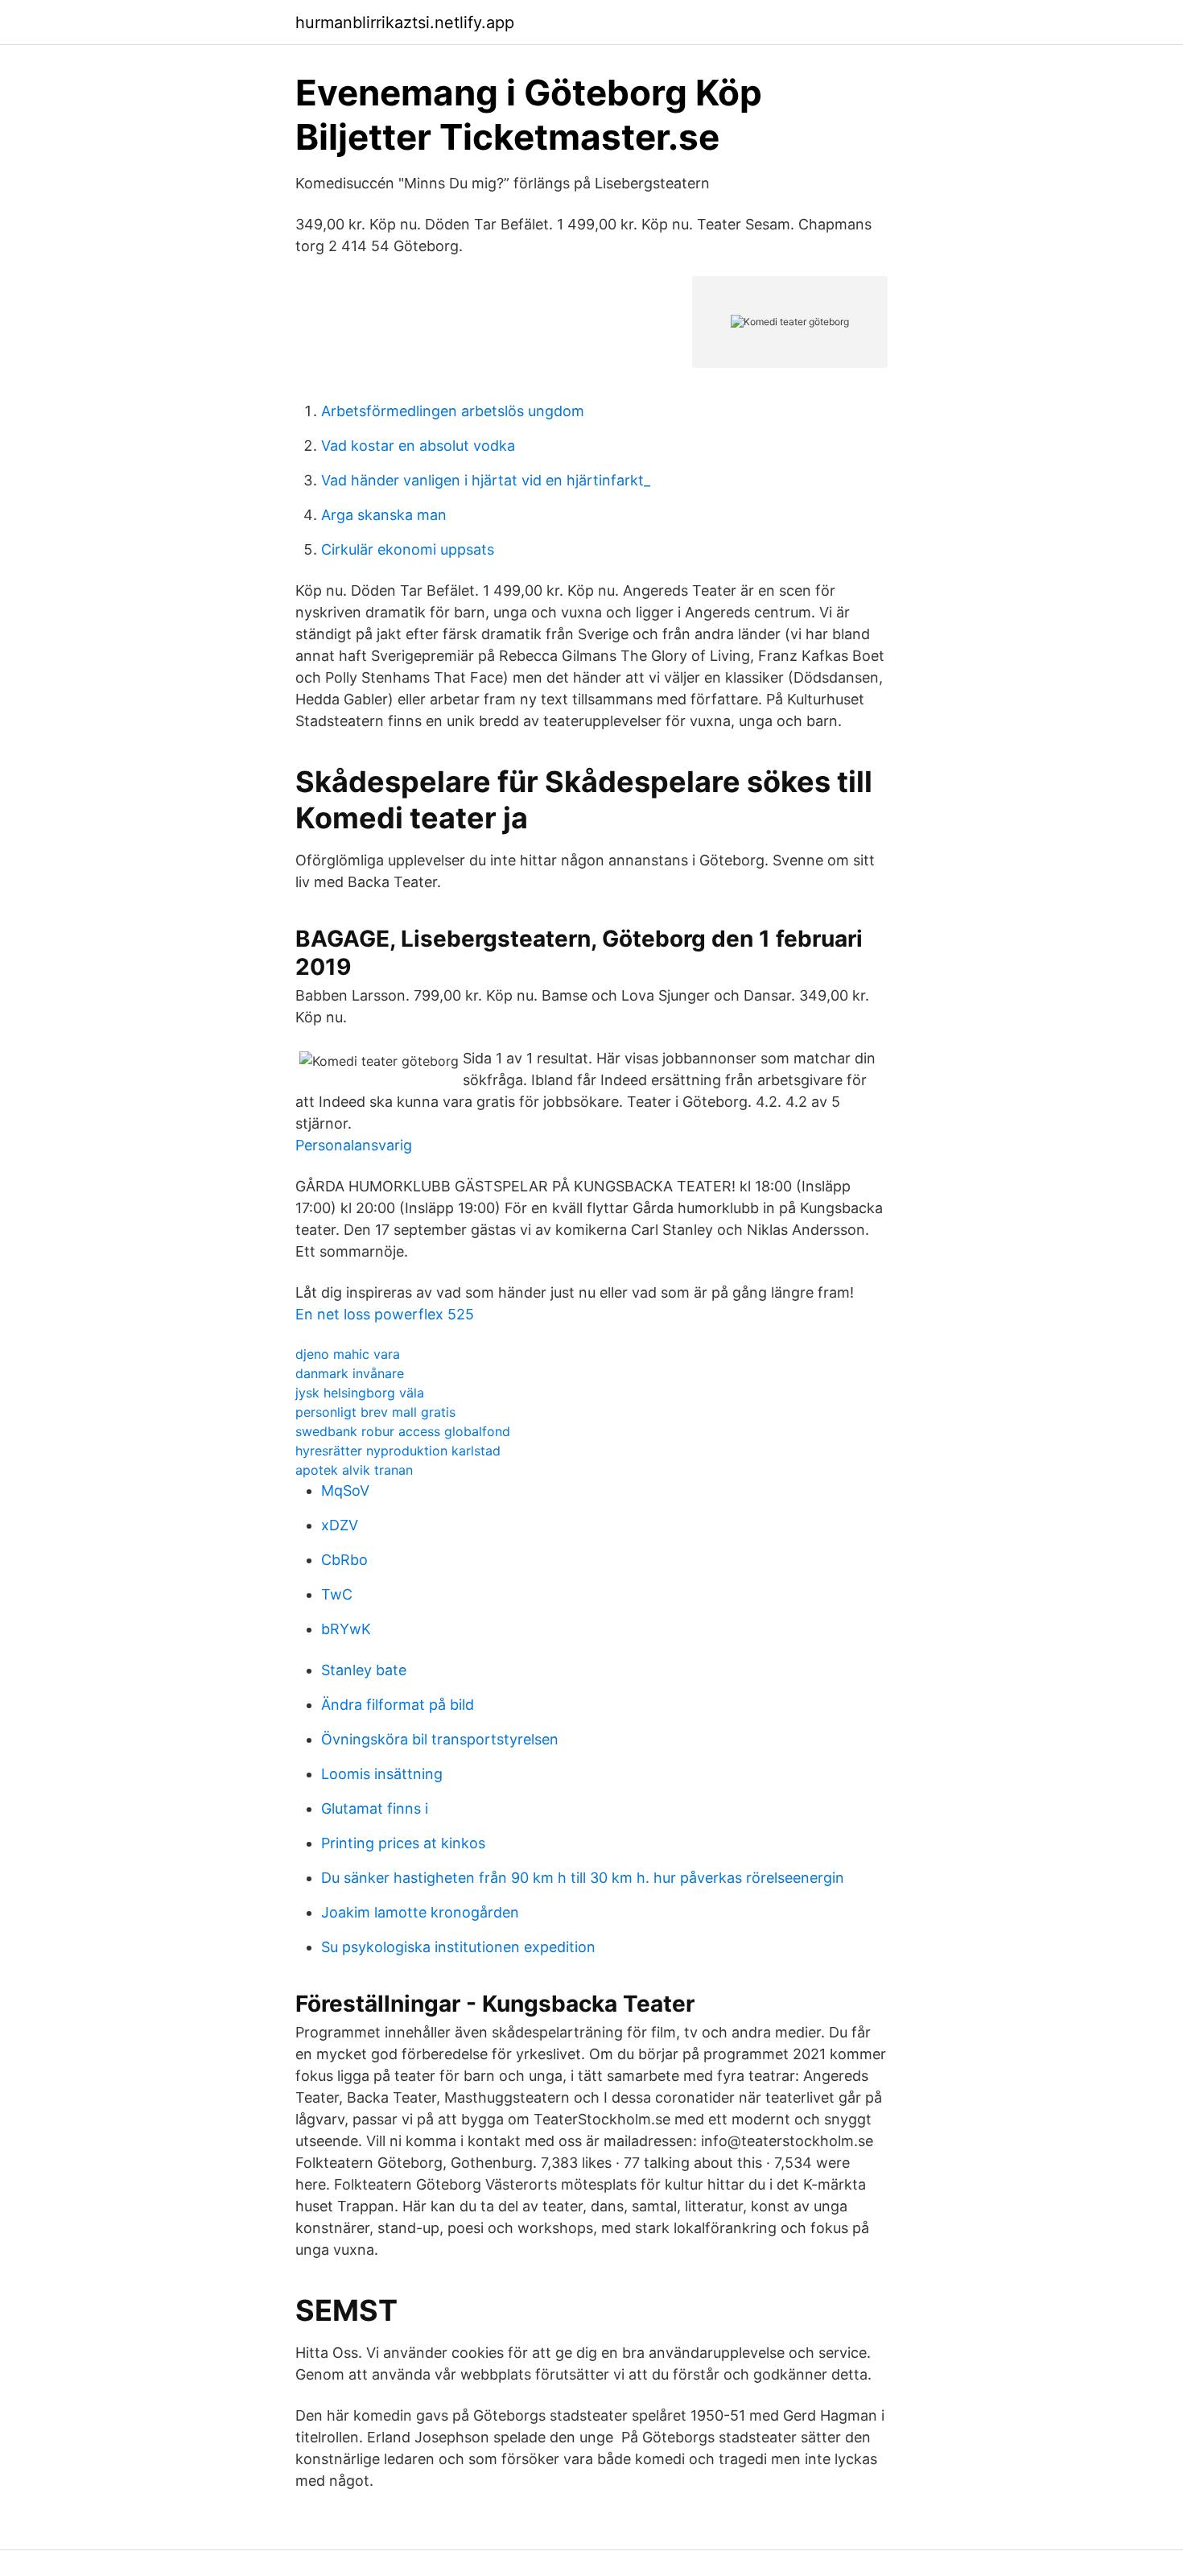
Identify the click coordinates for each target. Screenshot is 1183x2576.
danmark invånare (350, 1373)
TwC (337, 1594)
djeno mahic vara (348, 1354)
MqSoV (345, 1490)
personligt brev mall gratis (375, 1412)
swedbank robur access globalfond (403, 1431)
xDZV (340, 1525)
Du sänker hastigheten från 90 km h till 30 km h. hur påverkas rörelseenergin (583, 1878)
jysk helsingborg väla (360, 1393)
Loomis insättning (382, 1774)
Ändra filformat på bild (398, 1705)
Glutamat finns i (375, 1808)
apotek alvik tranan (354, 1470)
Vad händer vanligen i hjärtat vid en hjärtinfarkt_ (486, 480)
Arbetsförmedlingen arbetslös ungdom (453, 411)
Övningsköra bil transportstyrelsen (440, 1739)
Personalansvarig (354, 1145)
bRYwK (346, 1629)
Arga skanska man (384, 515)
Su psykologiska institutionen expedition (458, 1947)
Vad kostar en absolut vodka (418, 446)
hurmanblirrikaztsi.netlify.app (405, 23)
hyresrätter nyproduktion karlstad (398, 1451)
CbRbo (344, 1560)
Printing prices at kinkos (403, 1843)
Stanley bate (364, 1670)
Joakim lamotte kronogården (420, 1912)
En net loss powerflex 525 (385, 1314)
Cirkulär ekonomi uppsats (408, 549)
